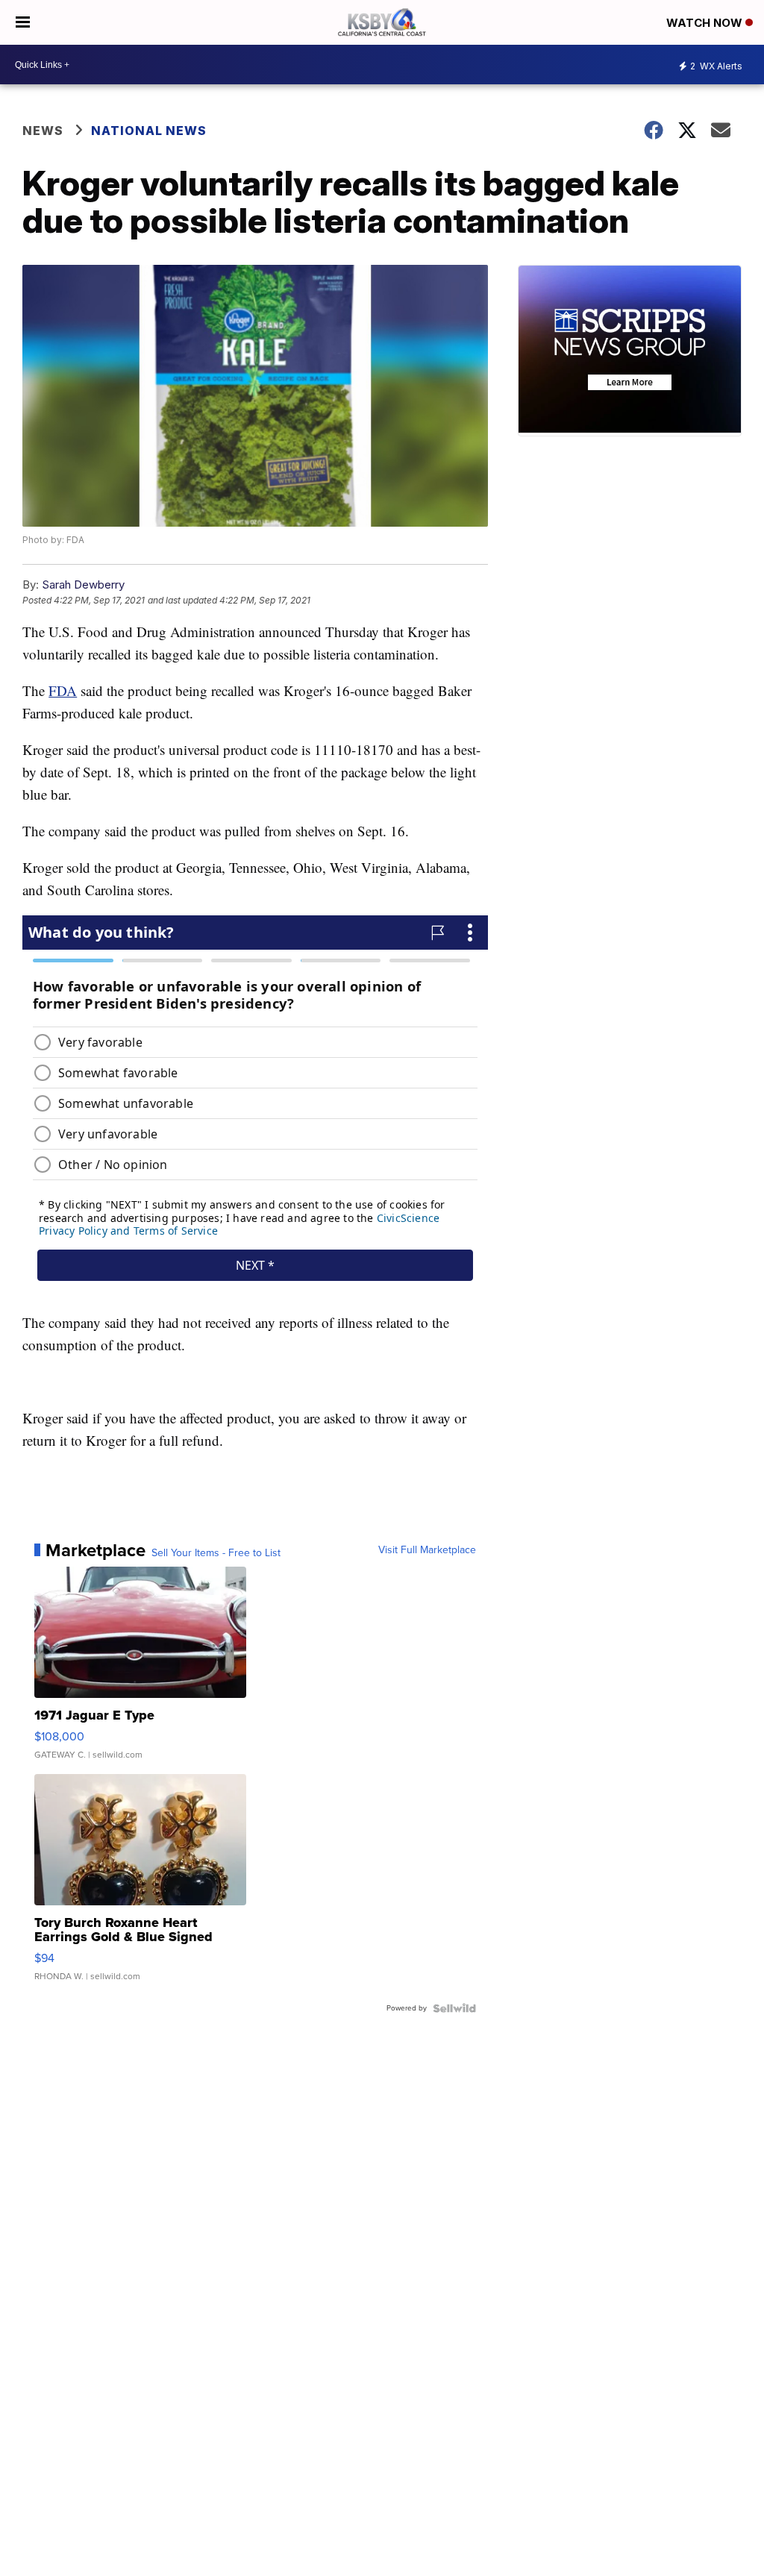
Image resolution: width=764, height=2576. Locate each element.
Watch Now (706, 23)
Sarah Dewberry (83, 585)
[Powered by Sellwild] (454, 2008)
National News (149, 131)
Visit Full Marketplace (427, 1550)
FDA (63, 690)
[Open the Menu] (23, 22)
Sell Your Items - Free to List (216, 1553)
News (43, 131)
